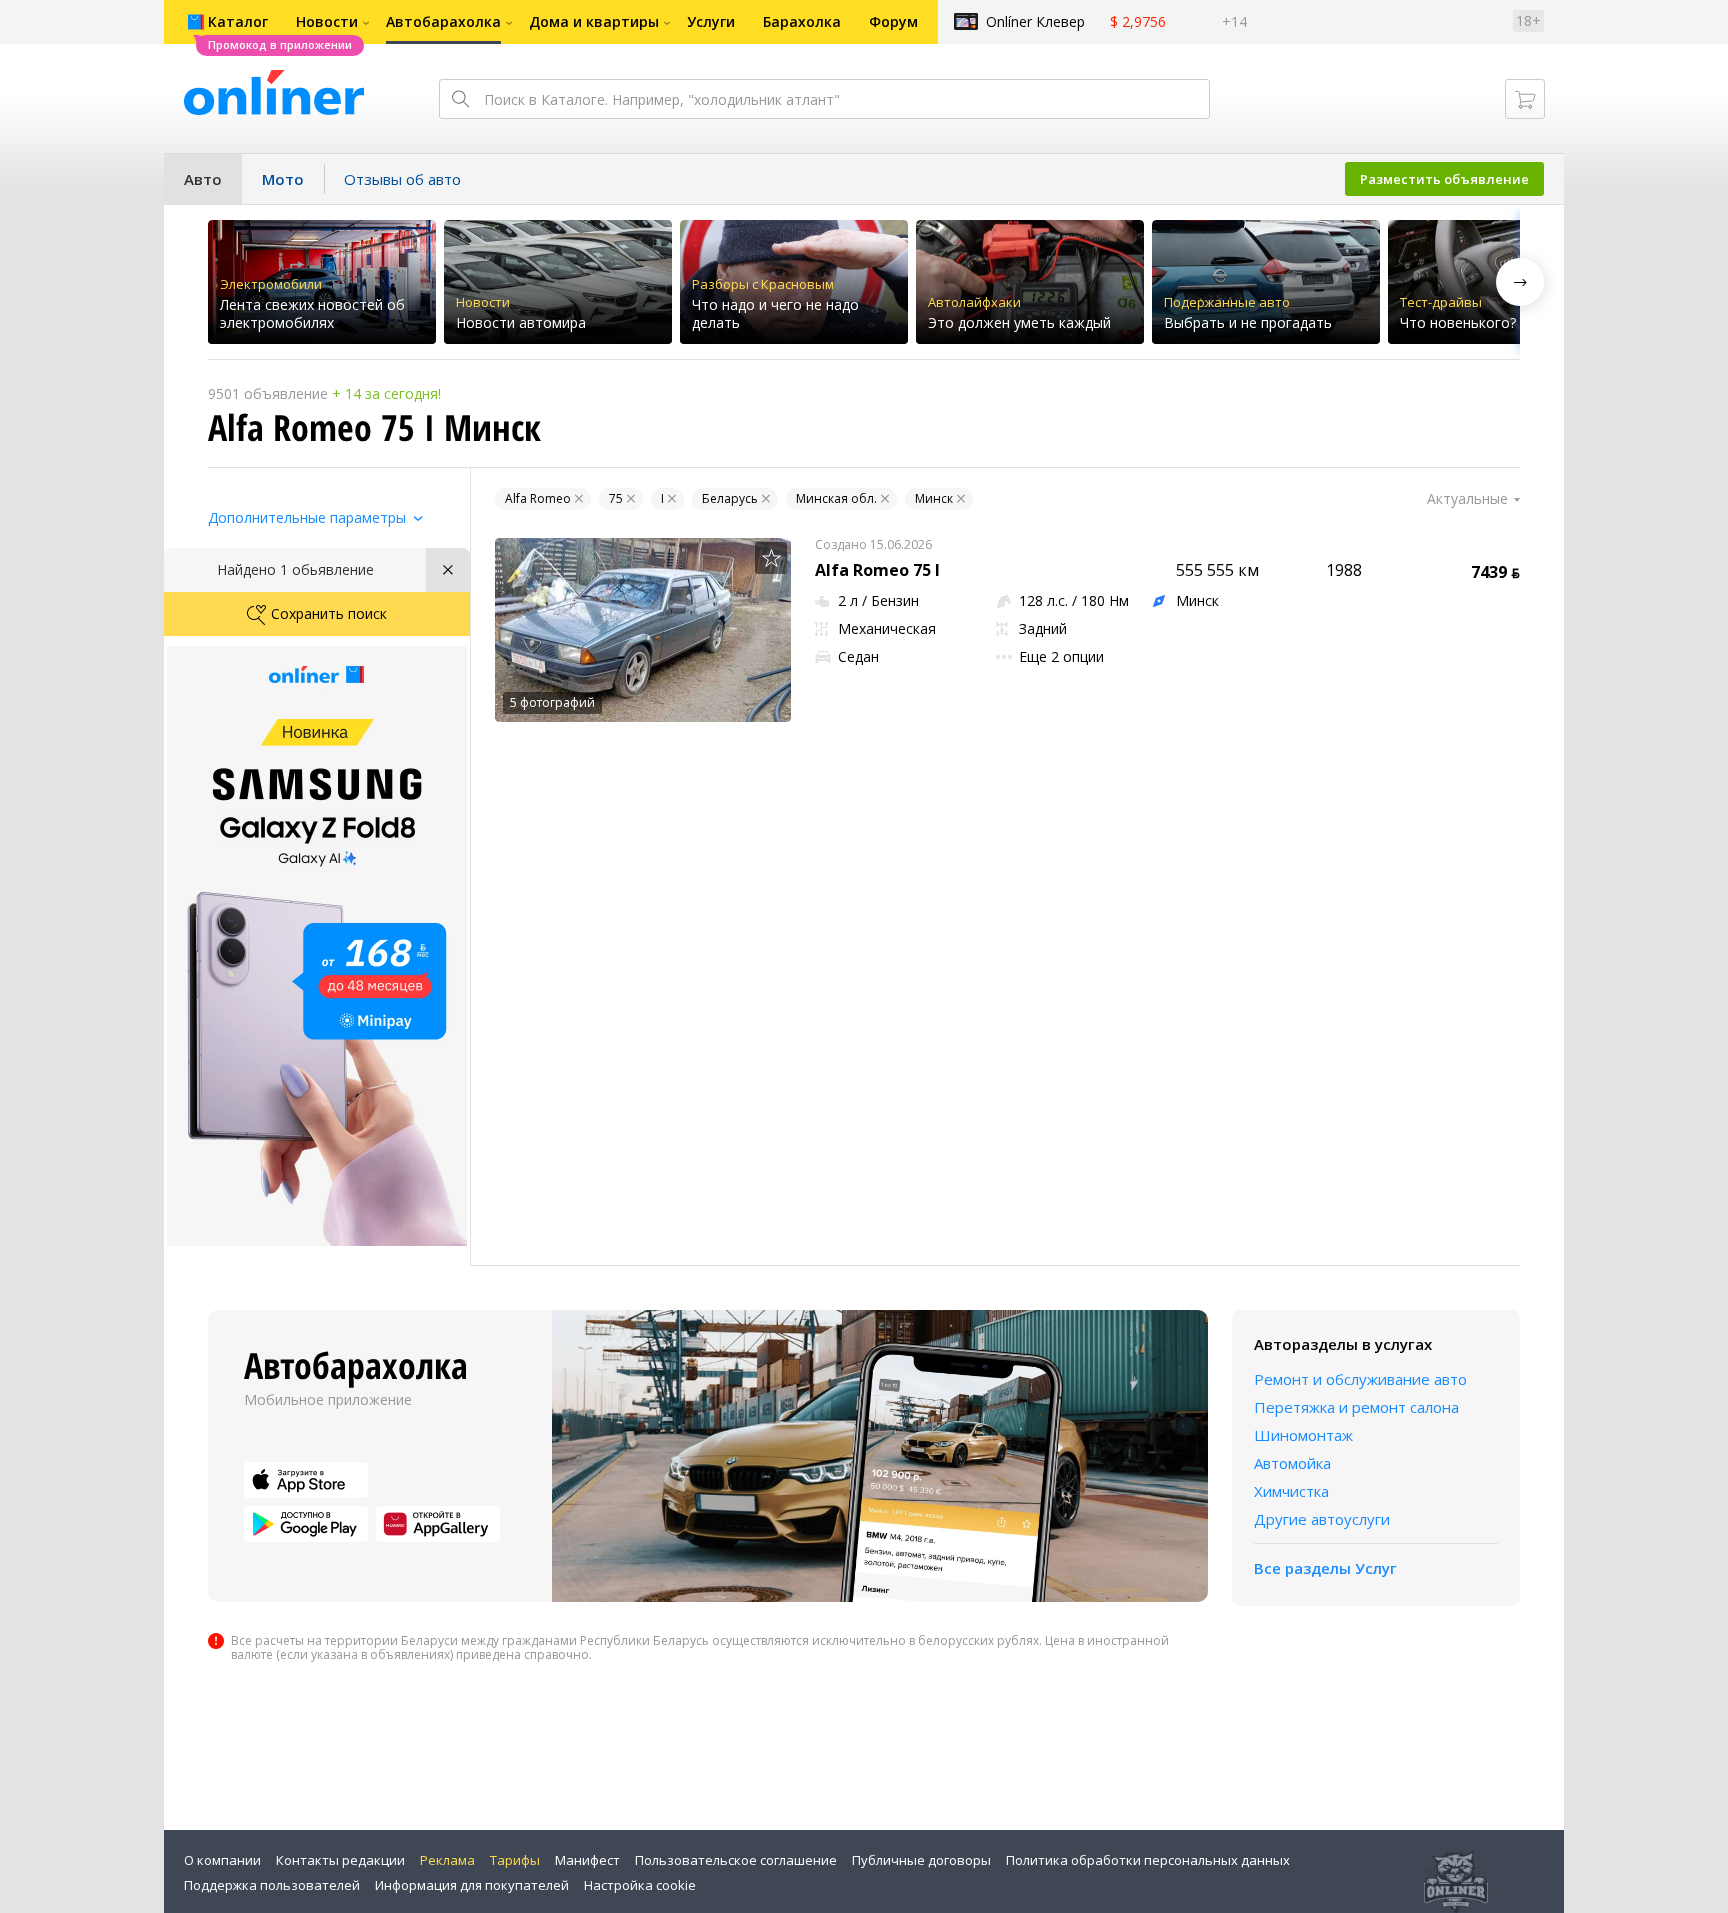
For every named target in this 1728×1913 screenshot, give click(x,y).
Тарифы (515, 1860)
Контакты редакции (340, 1860)
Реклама (447, 1860)
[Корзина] (1525, 99)
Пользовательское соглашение (736, 1860)
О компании (222, 1860)
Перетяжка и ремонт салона (1356, 1407)
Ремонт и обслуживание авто (1360, 1379)
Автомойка (1292, 1463)
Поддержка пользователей (272, 1885)
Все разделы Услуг (1325, 1568)
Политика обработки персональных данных (1148, 1860)
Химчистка (1291, 1491)
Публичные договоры (921, 1860)
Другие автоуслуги (1322, 1519)
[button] (1520, 282)
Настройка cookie (640, 1885)
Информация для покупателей (472, 1885)
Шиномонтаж (1303, 1435)
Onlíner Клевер (1035, 21)
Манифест (587, 1860)
